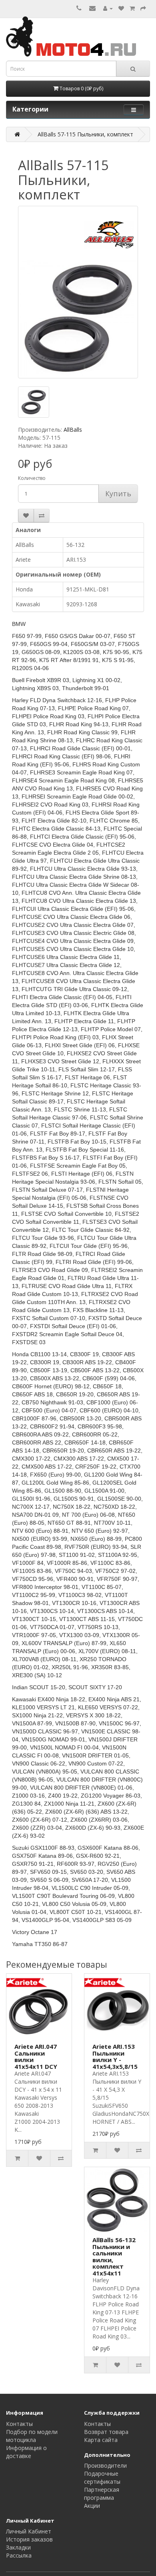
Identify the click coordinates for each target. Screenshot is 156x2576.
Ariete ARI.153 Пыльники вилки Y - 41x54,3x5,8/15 (115, 2056)
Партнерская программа (102, 2494)
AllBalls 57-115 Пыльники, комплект (85, 134)
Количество (32, 478)
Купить (118, 494)
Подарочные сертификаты (102, 2477)
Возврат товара (106, 2432)
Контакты (19, 2424)
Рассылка (19, 2555)
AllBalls (73, 430)
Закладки (18, 2547)
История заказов (29, 2539)
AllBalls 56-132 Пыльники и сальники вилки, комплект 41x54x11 (114, 2256)
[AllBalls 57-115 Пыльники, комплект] (78, 292)
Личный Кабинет (29, 2531)
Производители (105, 2465)
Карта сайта (101, 2440)
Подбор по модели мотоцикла (32, 2436)
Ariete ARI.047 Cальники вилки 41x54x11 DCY (36, 2056)
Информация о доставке (26, 2452)
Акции (92, 2506)
